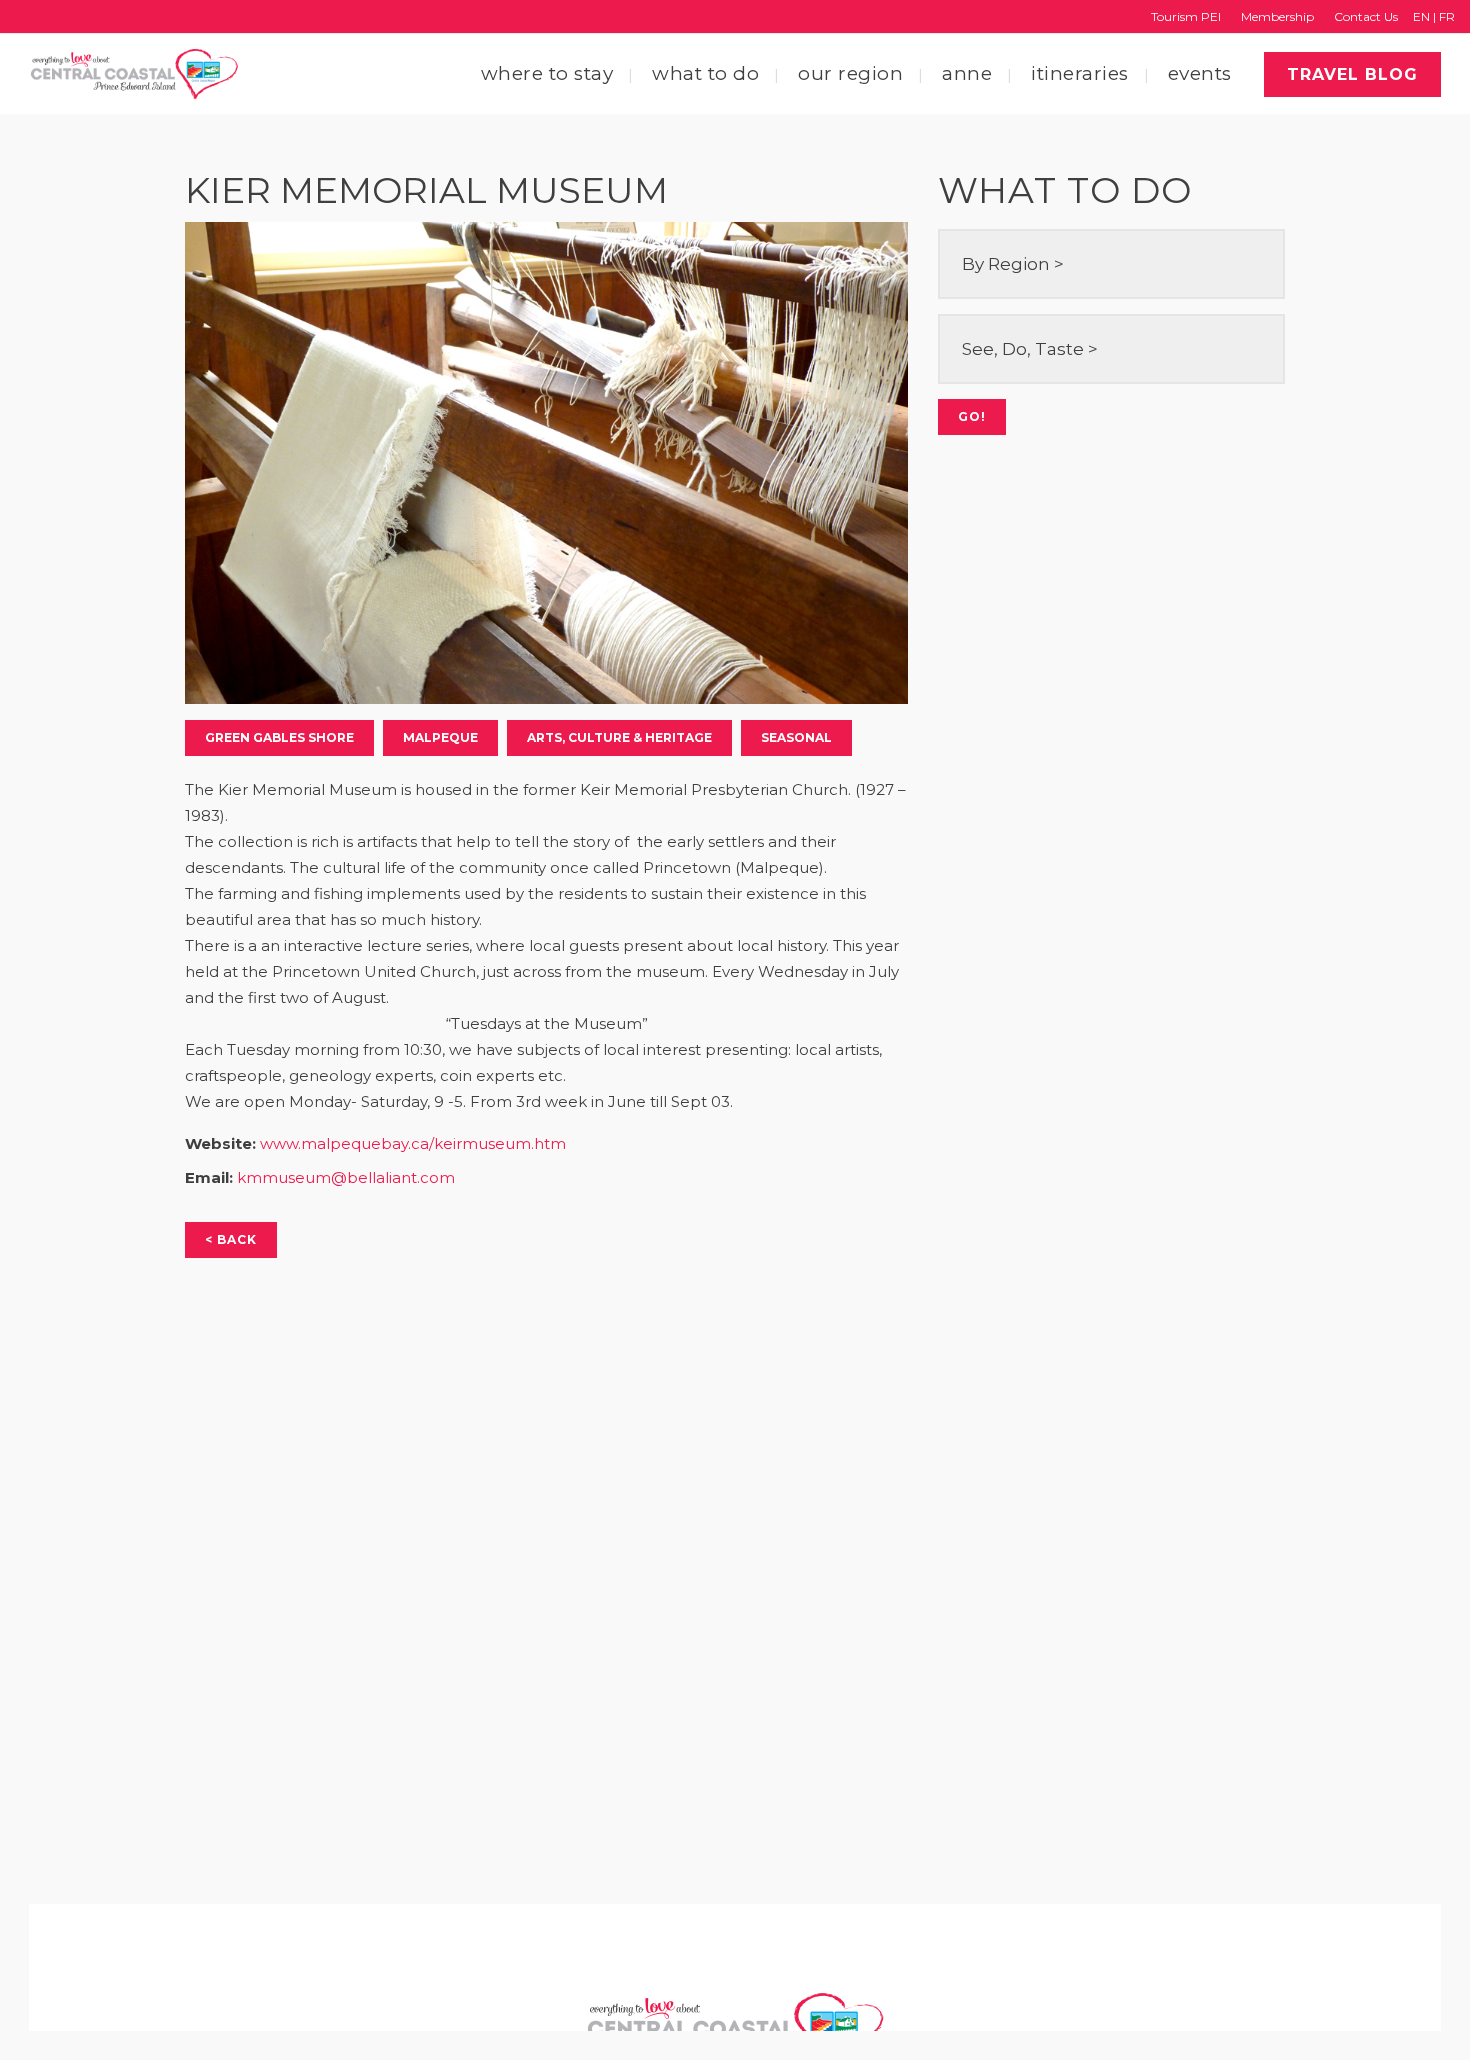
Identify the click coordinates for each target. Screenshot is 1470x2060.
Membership (1277, 16)
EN (1421, 16)
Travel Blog (1352, 74)
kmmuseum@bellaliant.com (346, 1177)
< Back (231, 1239)
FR (1447, 16)
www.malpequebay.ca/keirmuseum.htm (413, 1143)
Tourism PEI (1186, 16)
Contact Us (1366, 16)
